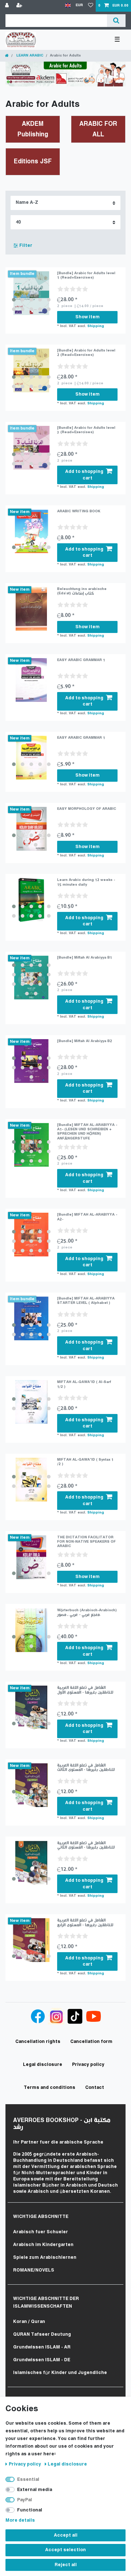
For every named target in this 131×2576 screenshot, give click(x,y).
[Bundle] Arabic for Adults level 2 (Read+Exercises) (86, 353)
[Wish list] (91, 6)
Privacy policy (25, 2464)
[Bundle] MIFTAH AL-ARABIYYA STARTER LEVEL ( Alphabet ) (86, 1301)
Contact (95, 2088)
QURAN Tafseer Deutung (42, 2334)
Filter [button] (26, 246)
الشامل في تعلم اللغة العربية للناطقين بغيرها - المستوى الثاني (86, 1845)
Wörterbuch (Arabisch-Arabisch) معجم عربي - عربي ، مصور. (87, 1613)
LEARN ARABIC (29, 56)
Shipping (96, 326)
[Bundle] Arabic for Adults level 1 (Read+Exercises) (86, 275)
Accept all (66, 2535)
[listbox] (31, 293)
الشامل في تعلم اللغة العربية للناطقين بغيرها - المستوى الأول (85, 1690)
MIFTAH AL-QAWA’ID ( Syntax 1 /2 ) (85, 1462)
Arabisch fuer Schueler (41, 2232)
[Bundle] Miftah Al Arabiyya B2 (85, 1041)
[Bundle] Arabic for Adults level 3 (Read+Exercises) (86, 430)
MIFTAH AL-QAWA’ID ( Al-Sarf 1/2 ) (84, 1384)
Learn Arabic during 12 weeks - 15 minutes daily (86, 882)
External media (35, 2490)
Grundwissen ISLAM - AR (42, 2347)
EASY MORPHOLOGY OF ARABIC (87, 809)
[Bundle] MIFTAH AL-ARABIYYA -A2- (87, 1217)
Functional (30, 2510)
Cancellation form (91, 2042)
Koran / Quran (29, 2322)
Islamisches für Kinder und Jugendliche (60, 2373)
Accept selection (65, 2550)
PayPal (25, 2500)
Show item (88, 317)
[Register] (20, 6)
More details (20, 2520)
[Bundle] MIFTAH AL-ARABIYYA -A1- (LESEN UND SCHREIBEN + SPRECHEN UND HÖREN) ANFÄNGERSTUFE (87, 1132)
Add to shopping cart (84, 475)
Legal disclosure (67, 2464)
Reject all (66, 2565)
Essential (28, 2480)
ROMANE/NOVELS (34, 2270)
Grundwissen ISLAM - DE (42, 2360)
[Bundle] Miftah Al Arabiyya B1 (85, 958)
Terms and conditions (49, 2088)
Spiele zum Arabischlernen (45, 2258)
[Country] (68, 6)
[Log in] (8, 6)
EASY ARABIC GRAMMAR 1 (81, 660)
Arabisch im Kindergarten (43, 2245)
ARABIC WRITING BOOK (79, 511)
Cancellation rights (38, 2042)
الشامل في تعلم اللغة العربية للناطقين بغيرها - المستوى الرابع (85, 1922)
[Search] (116, 21)
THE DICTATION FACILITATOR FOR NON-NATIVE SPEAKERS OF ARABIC (86, 1542)
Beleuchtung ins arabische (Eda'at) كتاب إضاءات (82, 591)
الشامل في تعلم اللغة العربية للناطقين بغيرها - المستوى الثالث (86, 1767)
